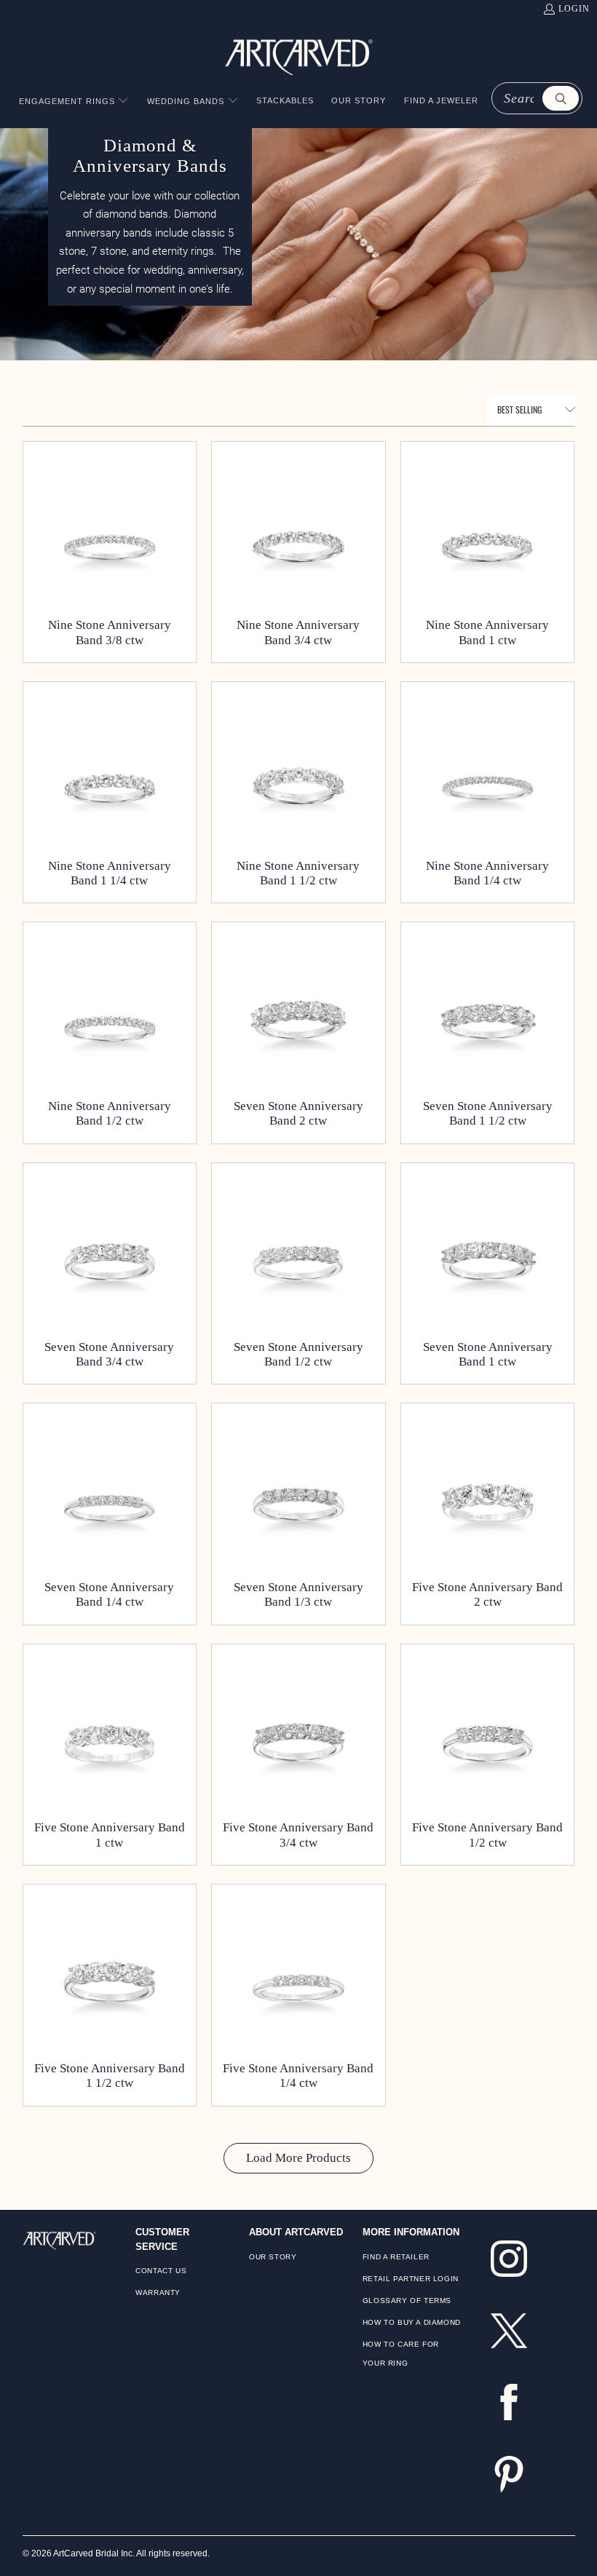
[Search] (561, 98)
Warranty (158, 2292)
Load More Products (298, 2158)
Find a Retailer (396, 2257)
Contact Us (161, 2271)
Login (574, 9)
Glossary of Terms (407, 2300)
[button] (74, 102)
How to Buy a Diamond (412, 2322)
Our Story (273, 2257)
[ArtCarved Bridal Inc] (299, 55)
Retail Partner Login (411, 2279)
